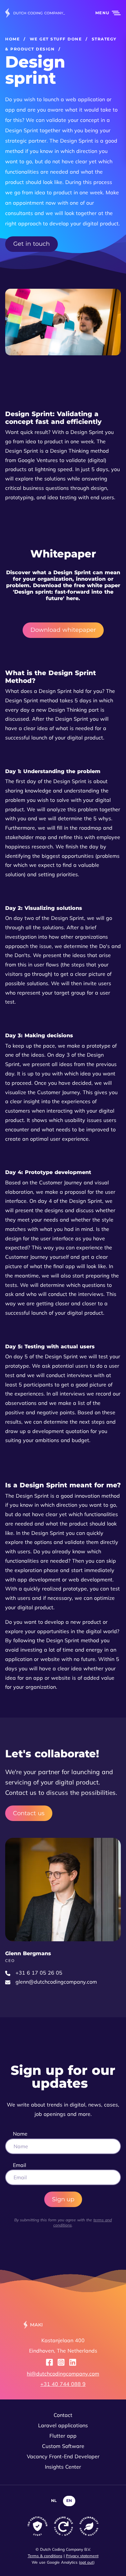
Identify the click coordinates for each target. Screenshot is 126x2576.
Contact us (29, 1813)
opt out (87, 2562)
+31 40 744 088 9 (63, 2384)
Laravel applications (63, 2425)
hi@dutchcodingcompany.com (63, 2374)
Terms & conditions (45, 2556)
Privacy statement (82, 2556)
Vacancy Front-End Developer (63, 2456)
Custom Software (63, 2446)
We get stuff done (56, 39)
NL (54, 2501)
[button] (104, 13)
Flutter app (63, 2436)
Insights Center (63, 2467)
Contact (63, 2415)
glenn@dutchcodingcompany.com (56, 1982)
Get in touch (31, 244)
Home (12, 39)
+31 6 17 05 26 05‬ (39, 1973)
